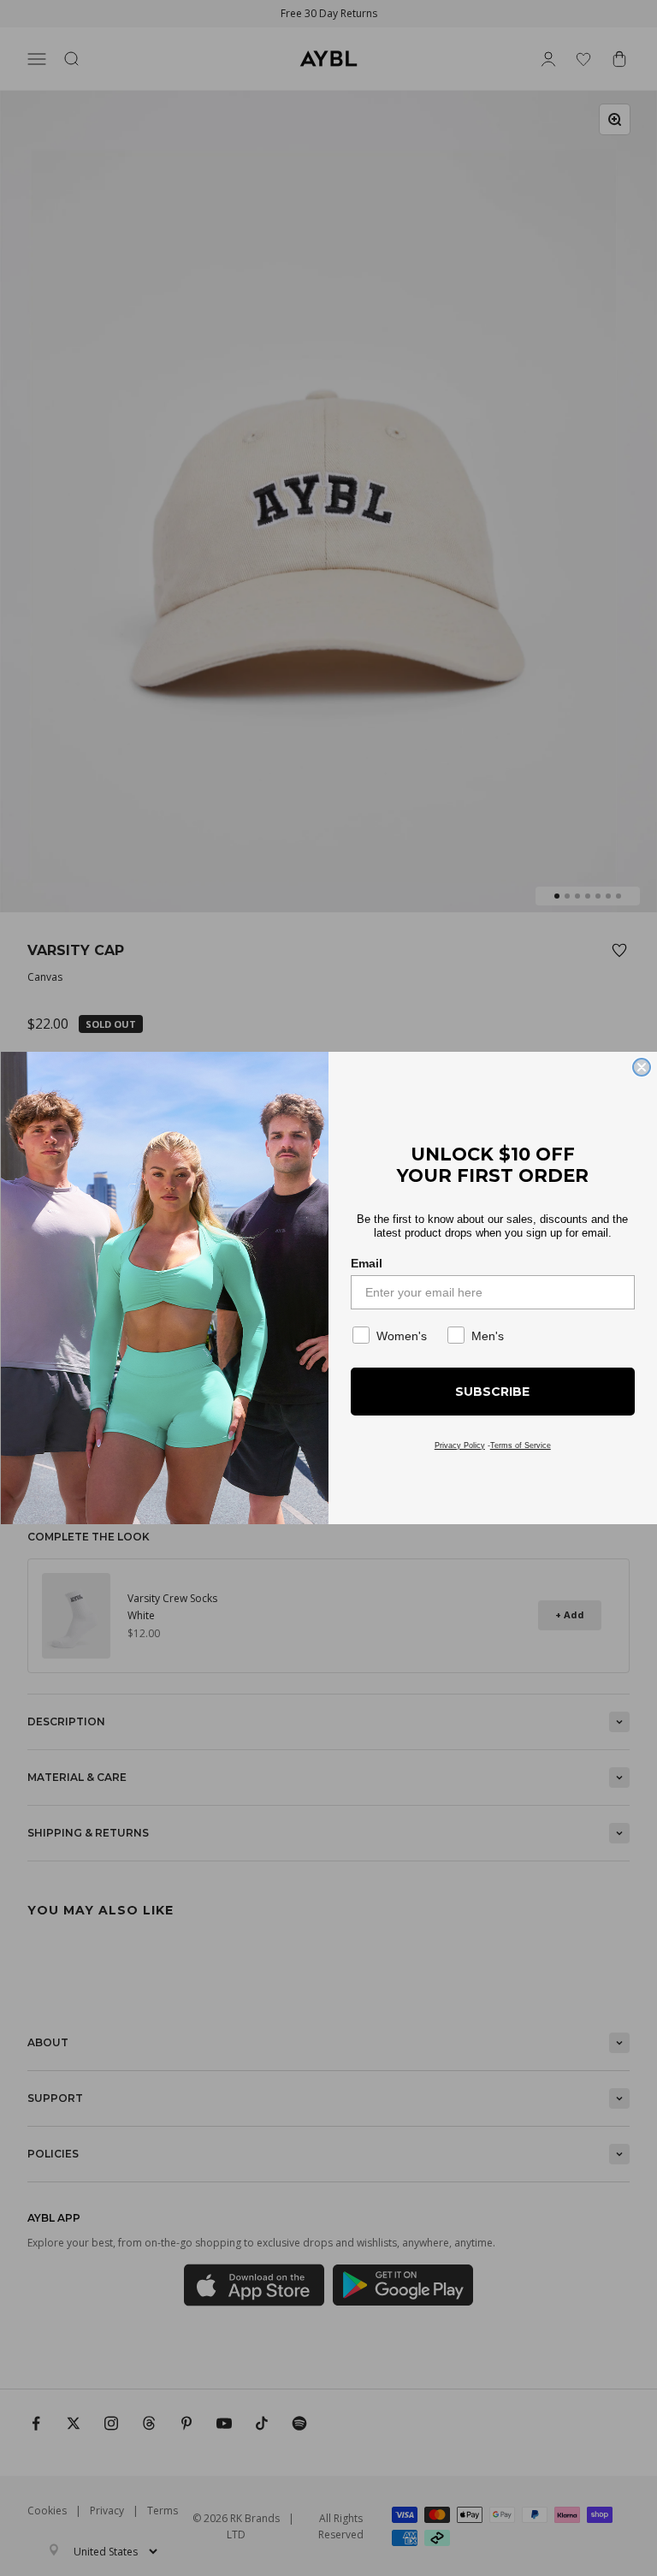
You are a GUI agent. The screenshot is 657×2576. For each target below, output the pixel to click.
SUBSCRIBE (492, 1392)
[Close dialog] (642, 1067)
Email (367, 1263)
